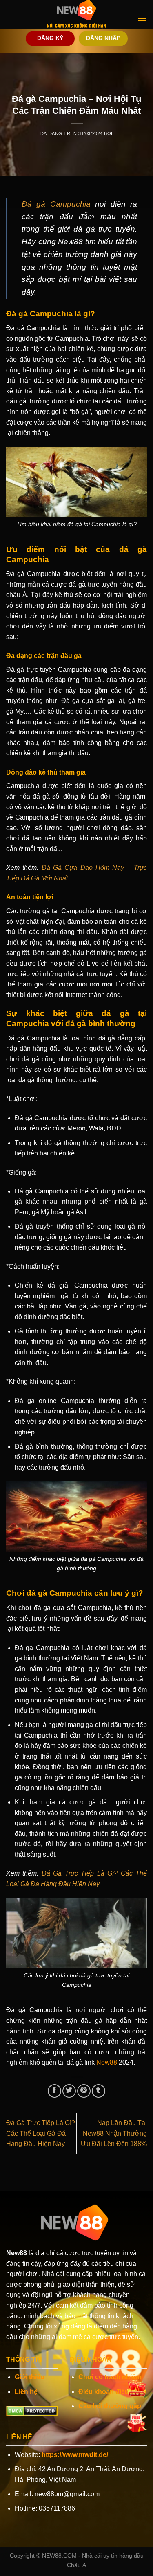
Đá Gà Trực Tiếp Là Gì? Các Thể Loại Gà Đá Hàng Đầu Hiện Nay (41, 2133)
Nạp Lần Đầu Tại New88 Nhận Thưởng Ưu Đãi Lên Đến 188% (114, 2133)
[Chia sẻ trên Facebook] (54, 2091)
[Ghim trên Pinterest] (84, 2091)
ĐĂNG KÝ (50, 38)
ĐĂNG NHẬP (103, 38)
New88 (107, 2062)
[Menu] (142, 18)
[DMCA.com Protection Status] (32, 2410)
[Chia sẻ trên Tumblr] (99, 2091)
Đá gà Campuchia (56, 204)
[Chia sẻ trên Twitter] (69, 2091)
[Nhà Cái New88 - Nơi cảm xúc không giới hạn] (77, 14)
